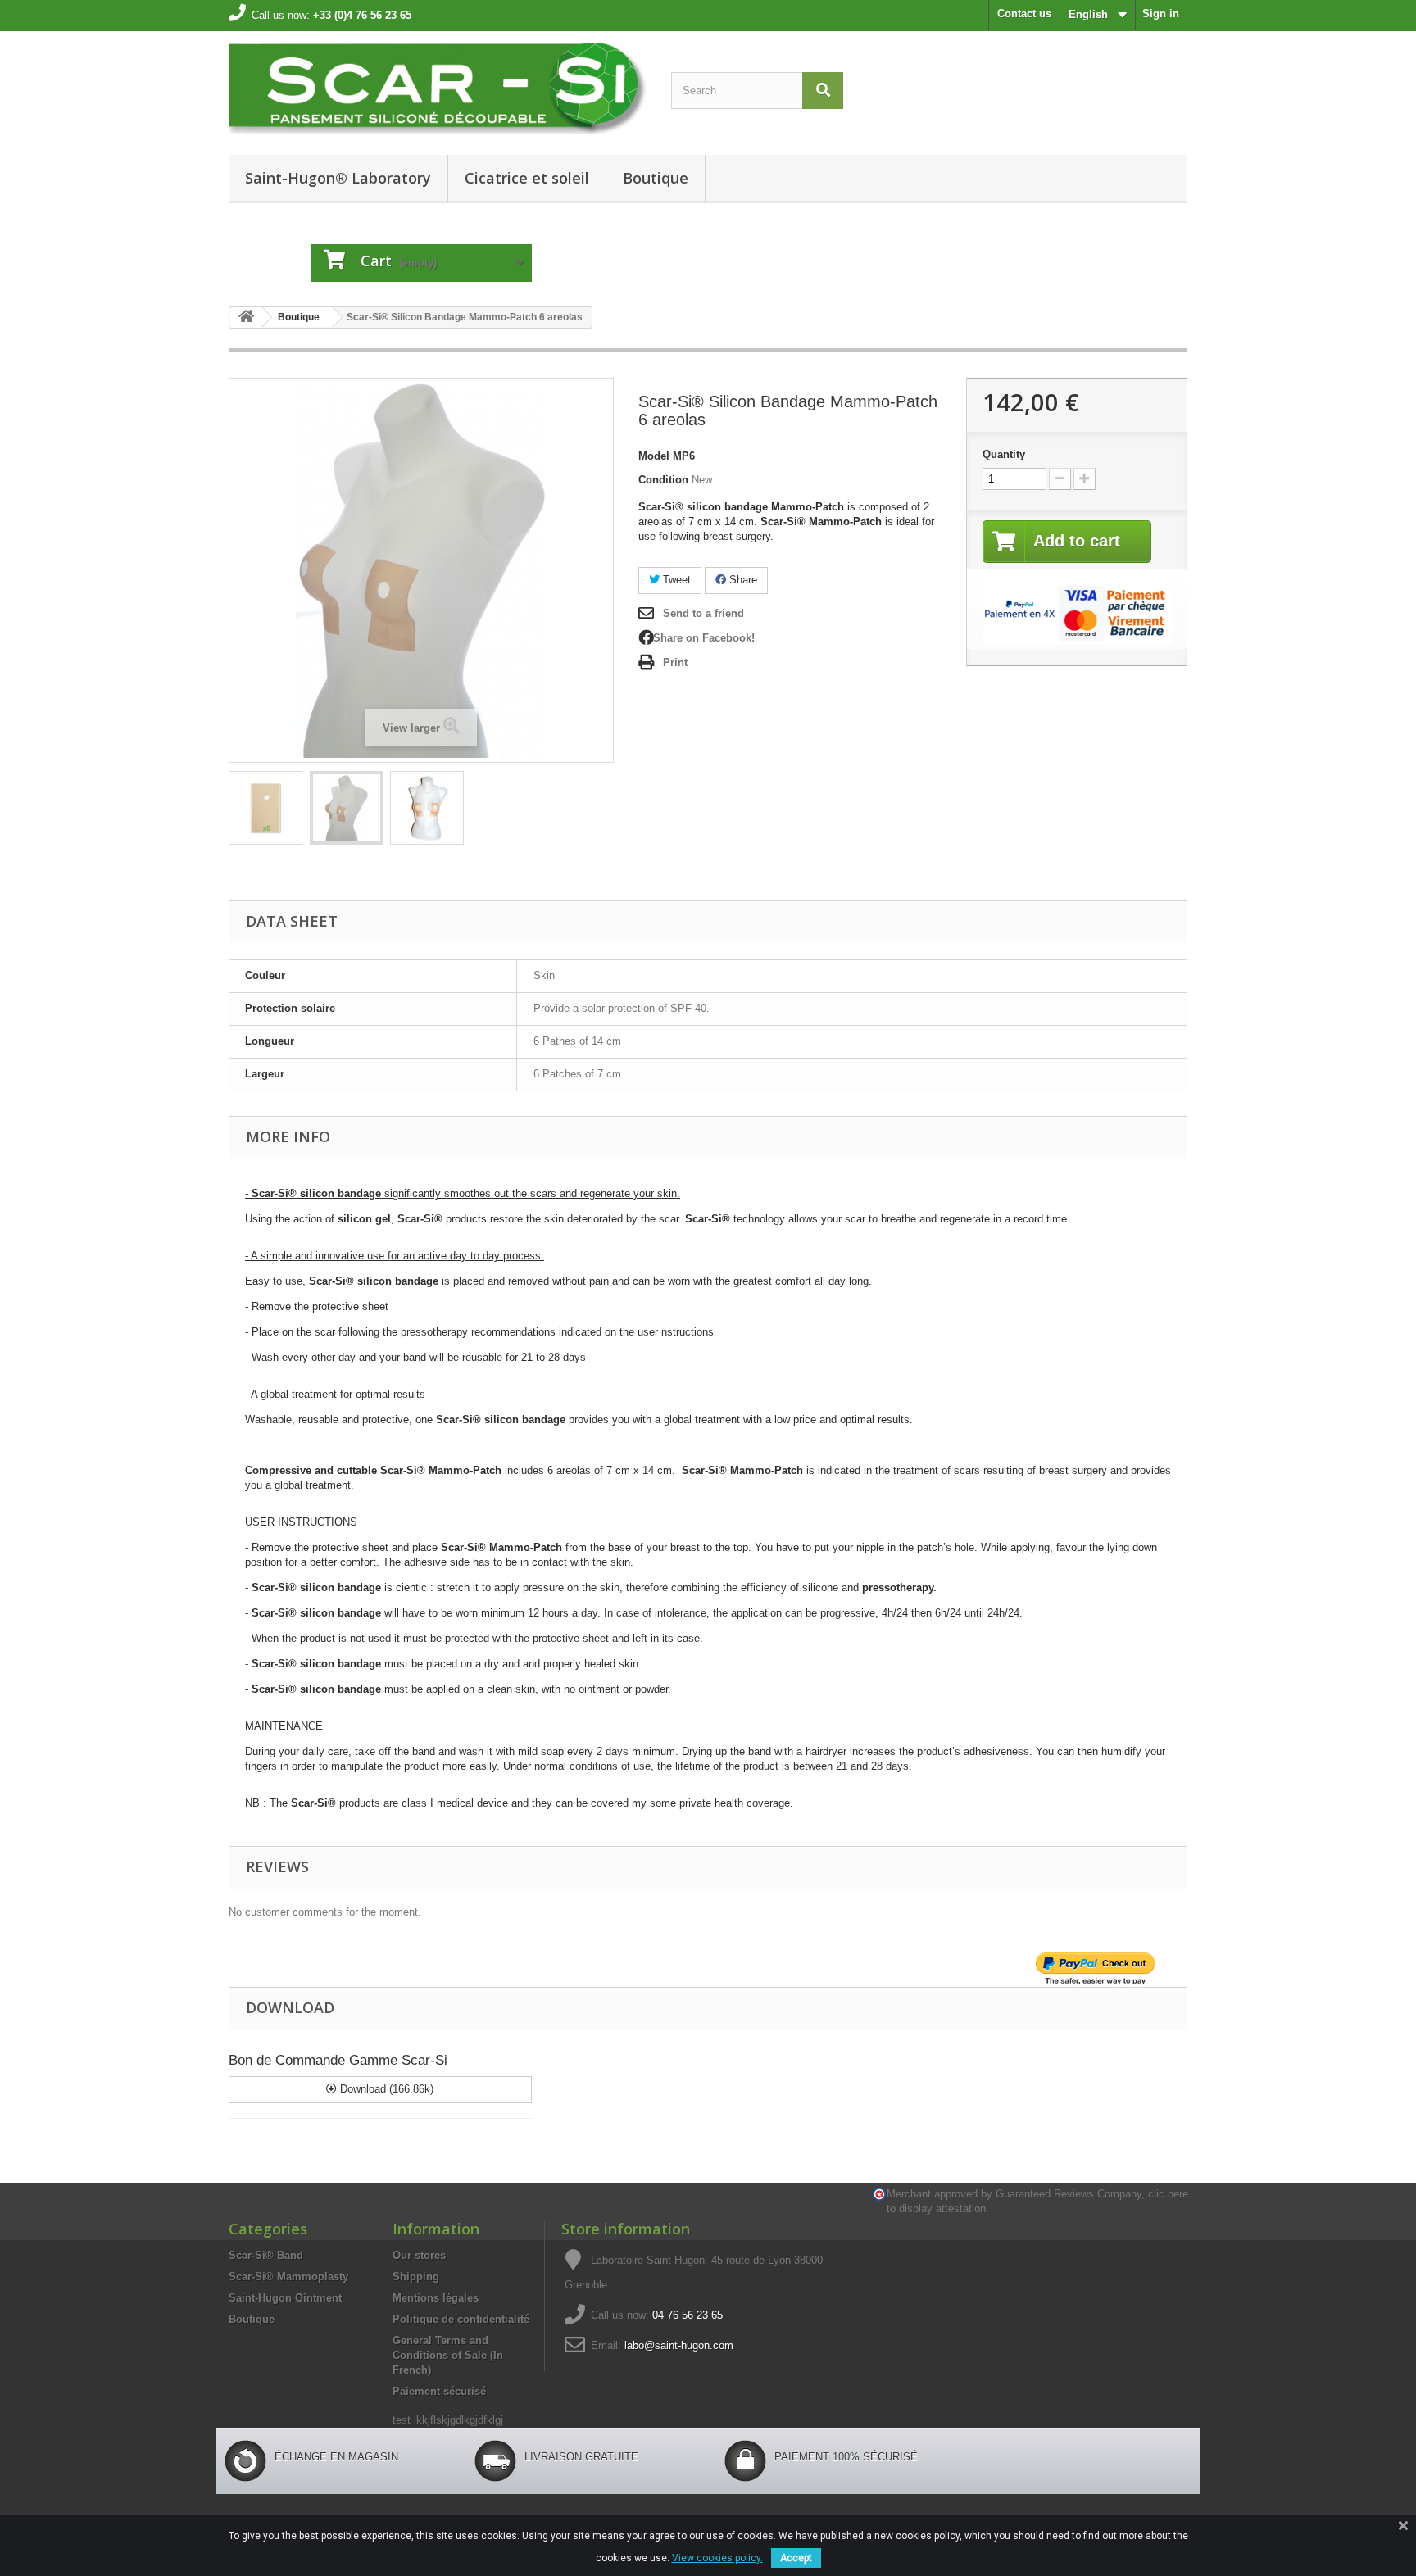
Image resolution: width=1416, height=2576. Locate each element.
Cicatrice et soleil (527, 178)
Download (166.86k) (385, 2089)
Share (742, 580)
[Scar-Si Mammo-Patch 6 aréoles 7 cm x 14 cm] (265, 808)
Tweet (675, 580)
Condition (663, 480)
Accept (796, 2558)
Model (654, 456)
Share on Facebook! (704, 638)
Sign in (1161, 14)
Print (675, 662)
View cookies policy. (717, 2558)
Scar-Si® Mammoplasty (288, 2277)
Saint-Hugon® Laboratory (338, 178)
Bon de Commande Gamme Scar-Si (338, 2060)
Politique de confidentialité (461, 2319)
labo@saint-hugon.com (679, 2345)
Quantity (1004, 454)
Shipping (416, 2277)
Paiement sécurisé (439, 2391)
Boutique (656, 178)
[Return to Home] (246, 317)
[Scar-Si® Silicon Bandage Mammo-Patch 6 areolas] (427, 808)
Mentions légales (436, 2298)
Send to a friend (703, 613)
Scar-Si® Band (266, 2255)
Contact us (1024, 14)
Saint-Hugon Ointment (285, 2298)
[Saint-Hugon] (438, 89)
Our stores (419, 2255)
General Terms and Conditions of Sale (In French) (448, 2355)
